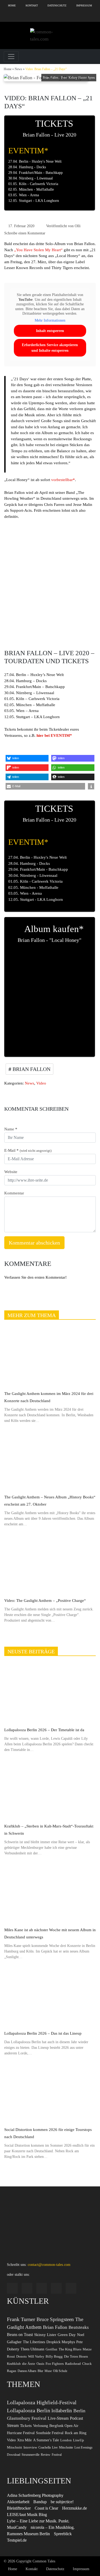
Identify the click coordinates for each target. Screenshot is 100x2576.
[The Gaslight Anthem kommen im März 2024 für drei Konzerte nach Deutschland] (50, 1357)
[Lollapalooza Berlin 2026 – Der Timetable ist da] (50, 1693)
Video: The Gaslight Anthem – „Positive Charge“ (45, 1601)
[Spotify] (28, 16)
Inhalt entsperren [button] (50, 331)
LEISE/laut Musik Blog (27, 2515)
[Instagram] (7, 16)
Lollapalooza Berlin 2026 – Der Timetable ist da (44, 1730)
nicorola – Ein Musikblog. (53, 2527)
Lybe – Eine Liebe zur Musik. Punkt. (38, 2521)
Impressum (84, 5)
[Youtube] (72, 16)
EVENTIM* (28, 151)
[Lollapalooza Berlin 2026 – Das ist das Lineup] (50, 1997)
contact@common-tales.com (49, 2265)
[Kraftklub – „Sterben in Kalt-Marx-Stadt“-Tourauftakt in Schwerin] (50, 1790)
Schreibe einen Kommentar (25, 233)
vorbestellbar (62, 480)
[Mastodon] (93, 16)
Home (12, 5)
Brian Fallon (31, 1069)
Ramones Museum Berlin (28, 2534)
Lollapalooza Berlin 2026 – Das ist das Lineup (43, 2033)
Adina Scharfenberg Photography (35, 2495)
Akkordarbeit (18, 2502)
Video (41, 1083)
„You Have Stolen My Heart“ (38, 250)
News (18, 69)
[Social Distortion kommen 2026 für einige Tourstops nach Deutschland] (50, 2093)
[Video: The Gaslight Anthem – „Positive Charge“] (50, 1564)
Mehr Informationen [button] (50, 320)
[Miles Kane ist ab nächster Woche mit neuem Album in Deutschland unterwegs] (50, 1893)
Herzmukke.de (75, 2508)
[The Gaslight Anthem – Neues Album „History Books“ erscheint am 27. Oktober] (50, 1461)
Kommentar (14, 1193)
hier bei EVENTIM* (54, 735)
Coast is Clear (46, 2508)
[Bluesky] (50, 16)
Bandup (40, 2502)
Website (11, 1172)
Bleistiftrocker (19, 2508)
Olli (78, 226)
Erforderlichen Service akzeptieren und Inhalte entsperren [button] (50, 348)
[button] (27, 758)
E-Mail (28, 1150)
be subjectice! (62, 2502)
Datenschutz (57, 5)
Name (11, 1129)
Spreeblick (63, 2534)
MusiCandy (17, 2527)
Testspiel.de (17, 2540)
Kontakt (32, 5)
